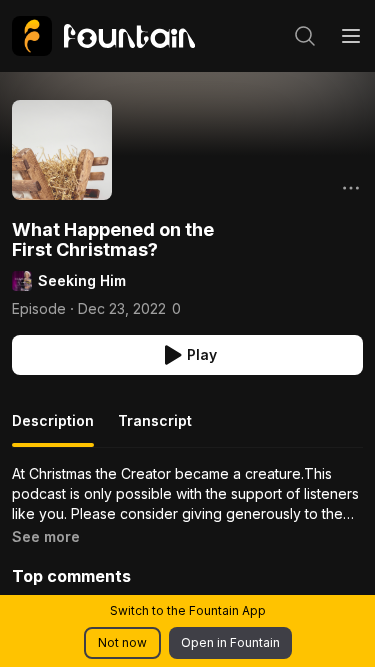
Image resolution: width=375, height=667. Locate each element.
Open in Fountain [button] (230, 642)
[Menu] (351, 36)
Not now (122, 642)
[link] (103, 36)
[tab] (53, 429)
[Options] (351, 188)
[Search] (305, 36)
